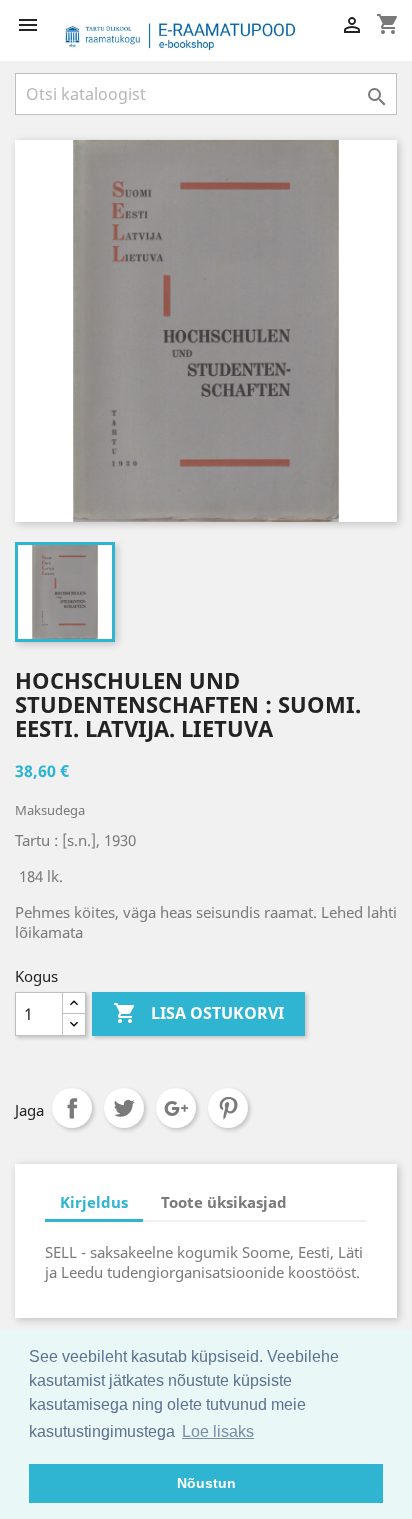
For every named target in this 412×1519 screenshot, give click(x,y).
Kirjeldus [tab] (94, 1202)
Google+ (176, 1108)
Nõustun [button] (206, 1483)
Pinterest (228, 1108)
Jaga (72, 1108)
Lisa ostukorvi (198, 1013)
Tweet (124, 1108)
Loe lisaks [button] (218, 1431)
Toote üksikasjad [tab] (224, 1202)
